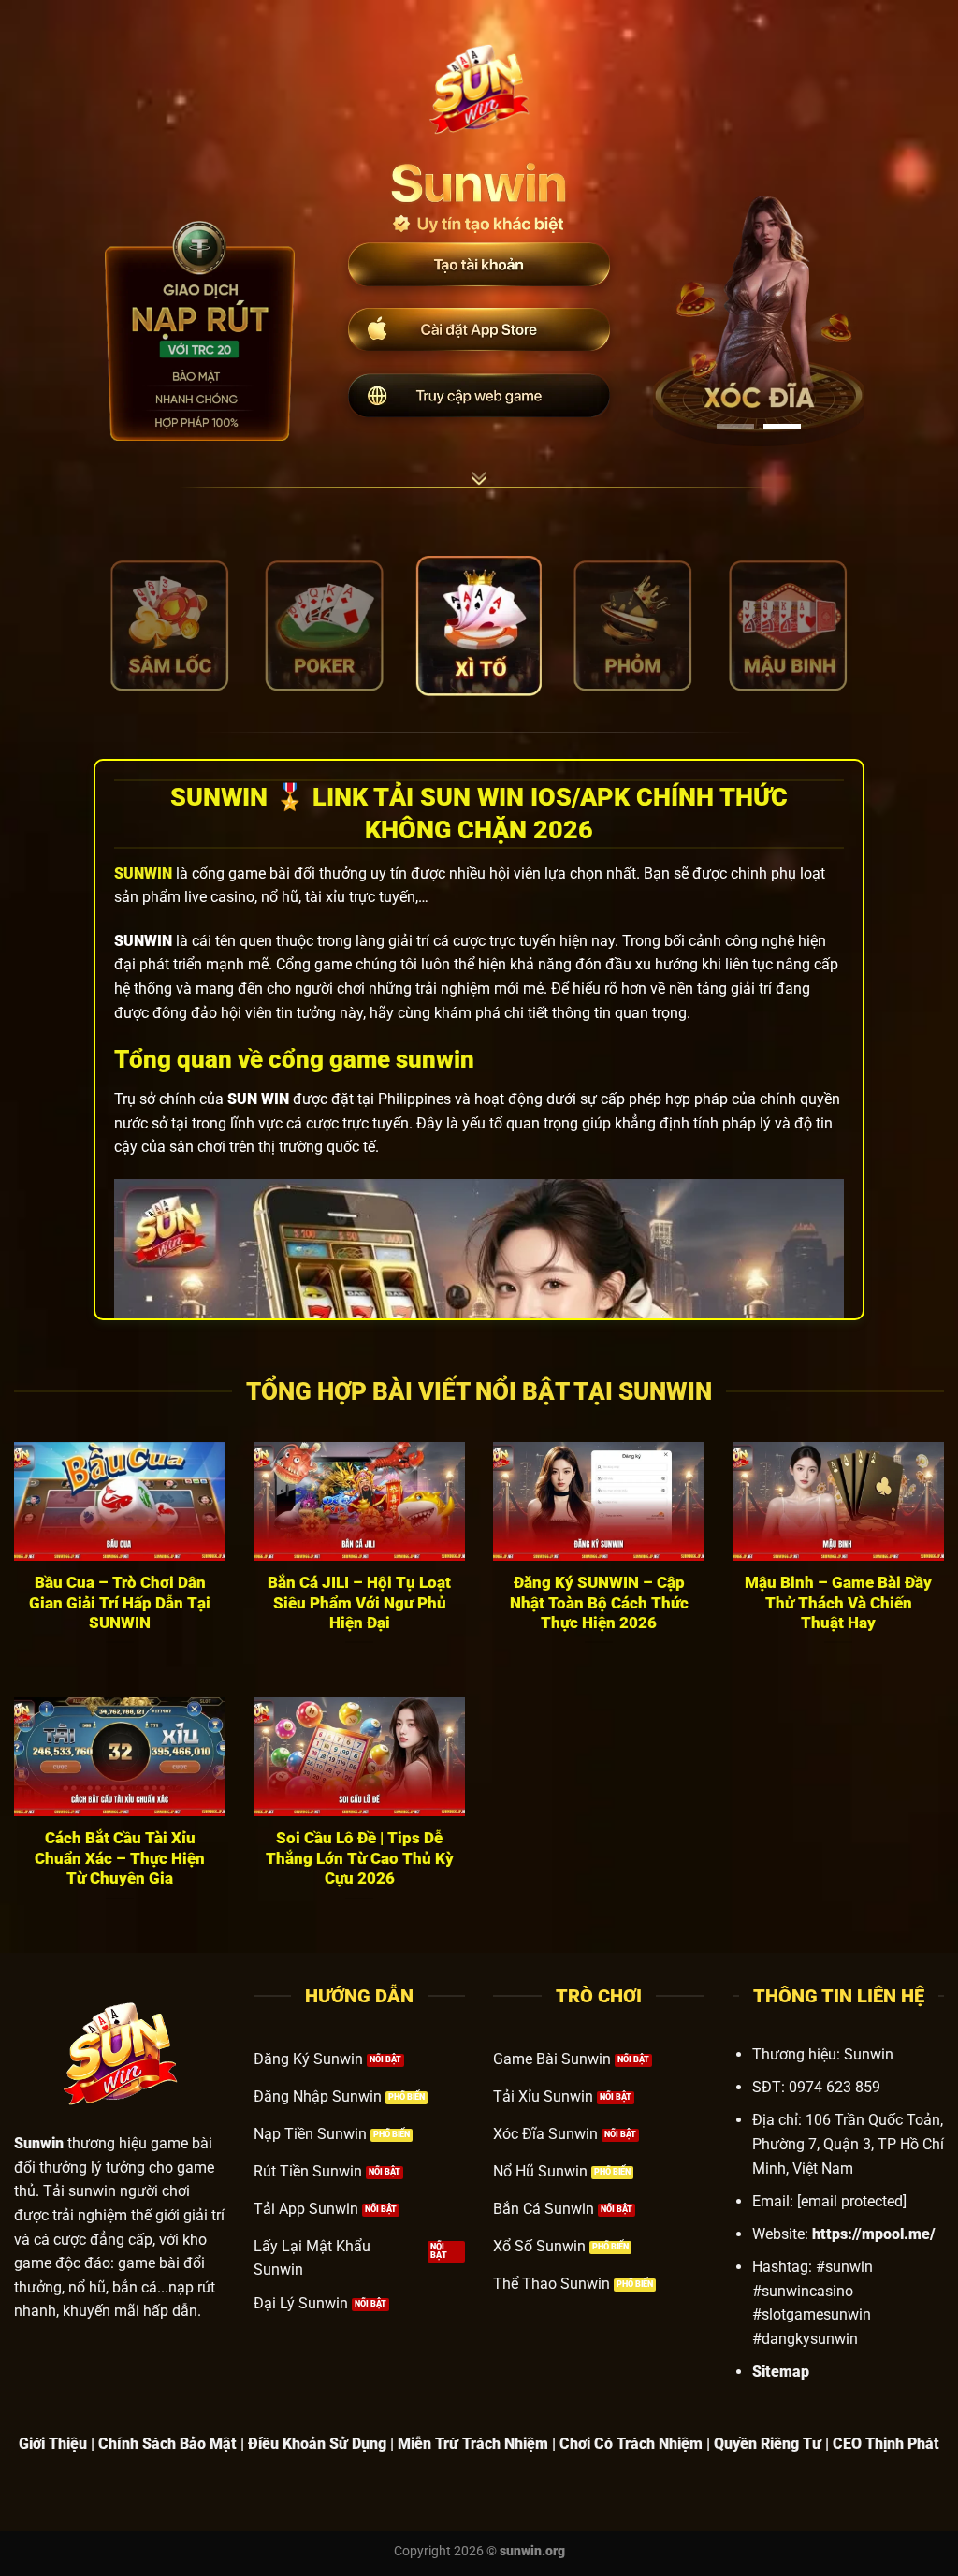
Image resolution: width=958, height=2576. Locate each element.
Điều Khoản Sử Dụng (317, 2444)
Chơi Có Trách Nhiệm (631, 2444)
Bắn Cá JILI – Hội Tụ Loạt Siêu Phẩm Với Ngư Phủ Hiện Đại (359, 1603)
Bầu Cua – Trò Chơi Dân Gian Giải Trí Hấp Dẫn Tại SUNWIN (120, 1603)
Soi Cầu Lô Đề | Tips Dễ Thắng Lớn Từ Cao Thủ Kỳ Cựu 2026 (360, 1858)
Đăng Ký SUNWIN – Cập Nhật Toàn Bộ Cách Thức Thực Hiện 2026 (599, 1603)
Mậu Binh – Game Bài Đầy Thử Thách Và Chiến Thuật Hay (838, 1603)
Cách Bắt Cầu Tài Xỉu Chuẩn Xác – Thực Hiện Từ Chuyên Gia (120, 1858)
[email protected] (852, 2201)
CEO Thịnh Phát (886, 2444)
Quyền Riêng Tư (768, 2444)
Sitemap (781, 2372)
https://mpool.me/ (874, 2234)
